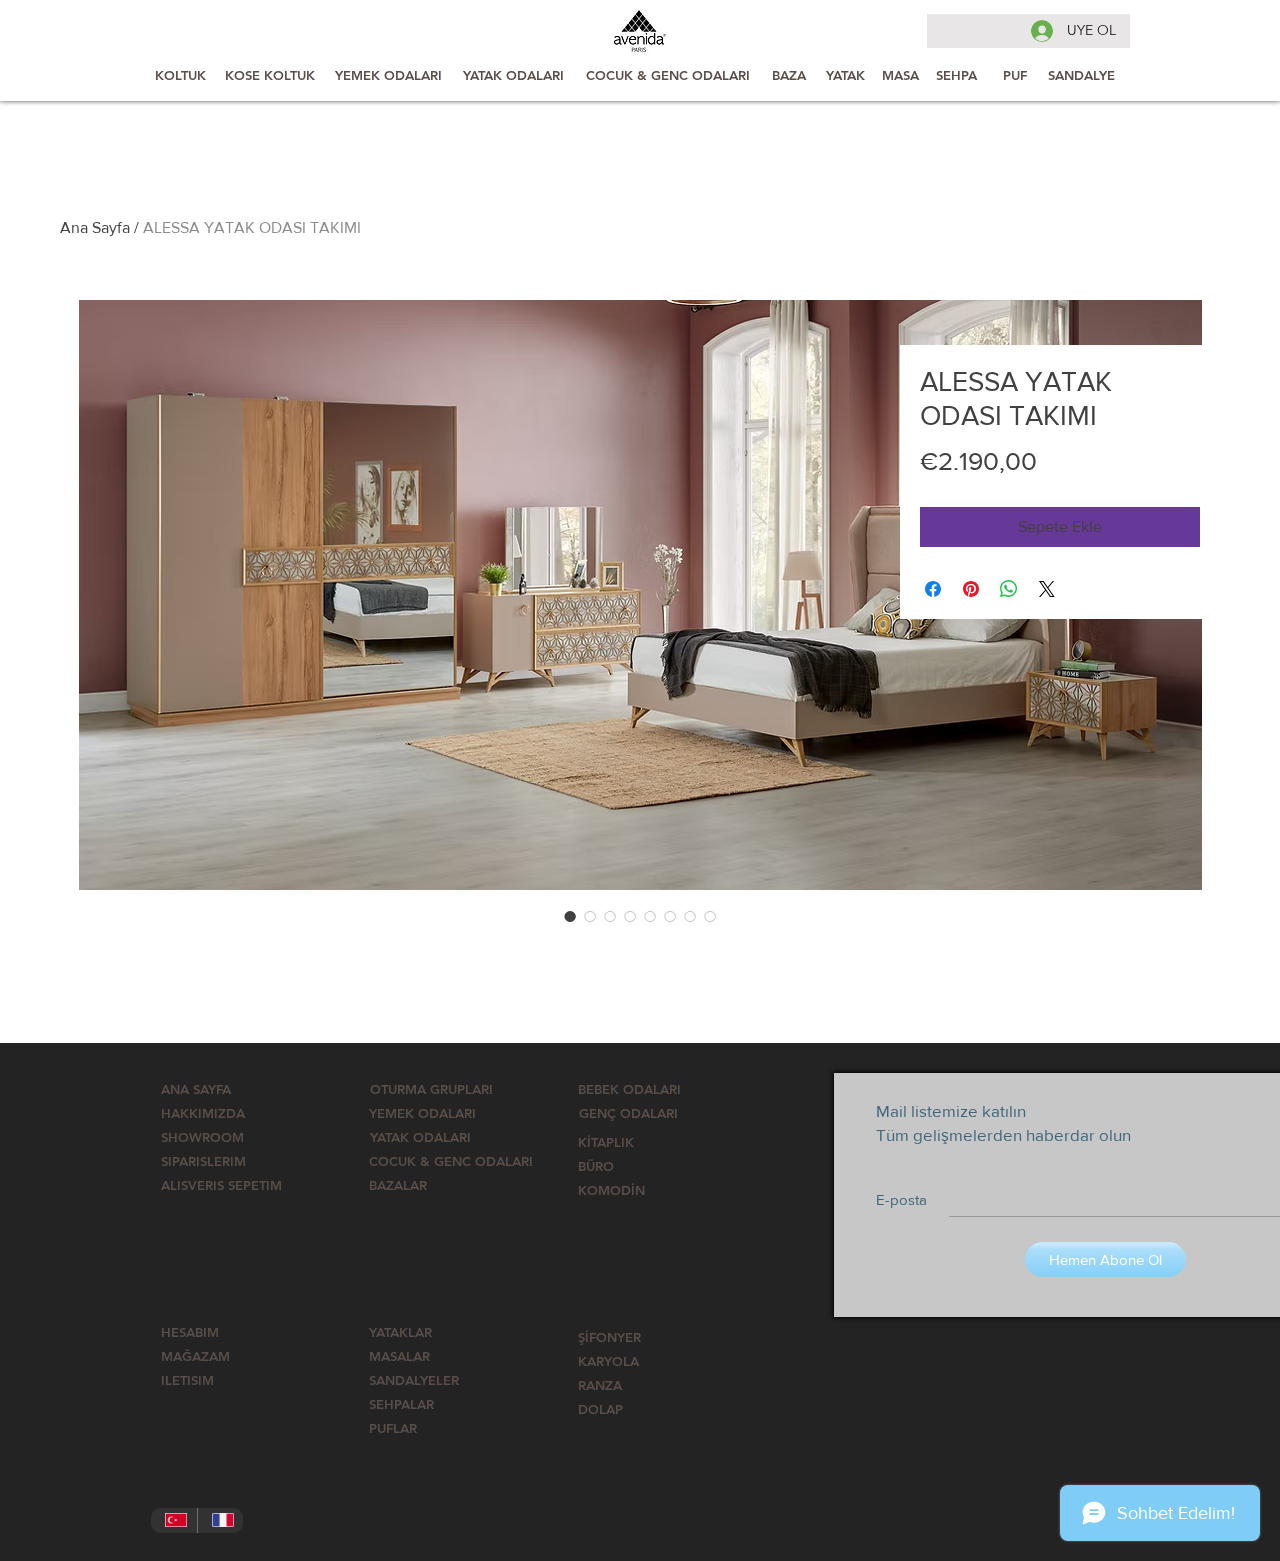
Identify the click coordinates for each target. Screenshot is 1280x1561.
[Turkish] (174, 1520)
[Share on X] (1047, 589)
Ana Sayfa (95, 227)
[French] (220, 1520)
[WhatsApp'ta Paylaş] (1009, 589)
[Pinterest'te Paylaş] (971, 589)
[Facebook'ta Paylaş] (933, 589)
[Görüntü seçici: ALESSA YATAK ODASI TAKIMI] (570, 916)
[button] (451, 1161)
